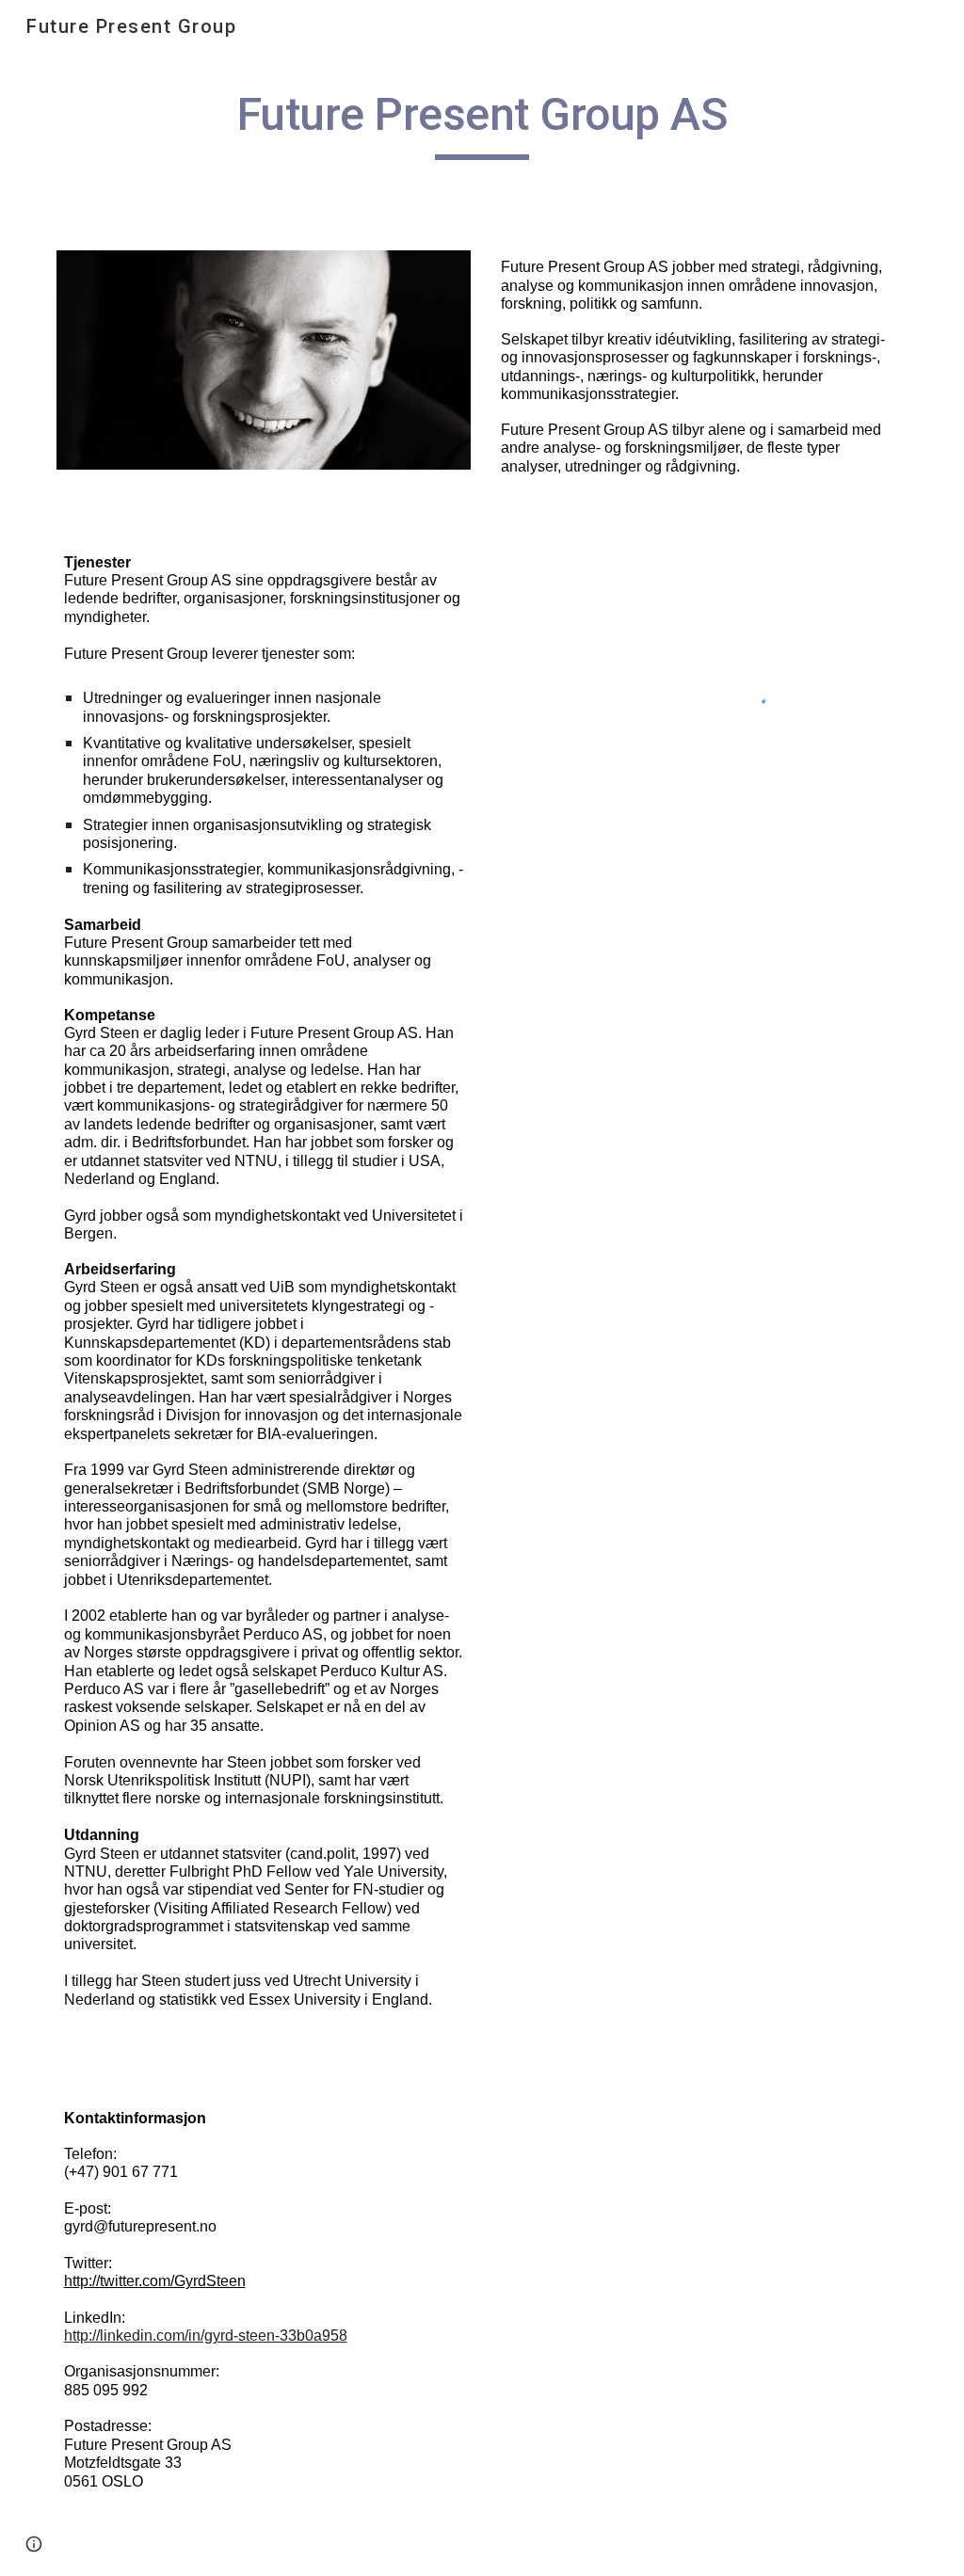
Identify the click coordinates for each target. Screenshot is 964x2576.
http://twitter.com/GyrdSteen (155, 2281)
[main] (482, 123)
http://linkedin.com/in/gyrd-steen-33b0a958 (206, 2336)
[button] (34, 2544)
